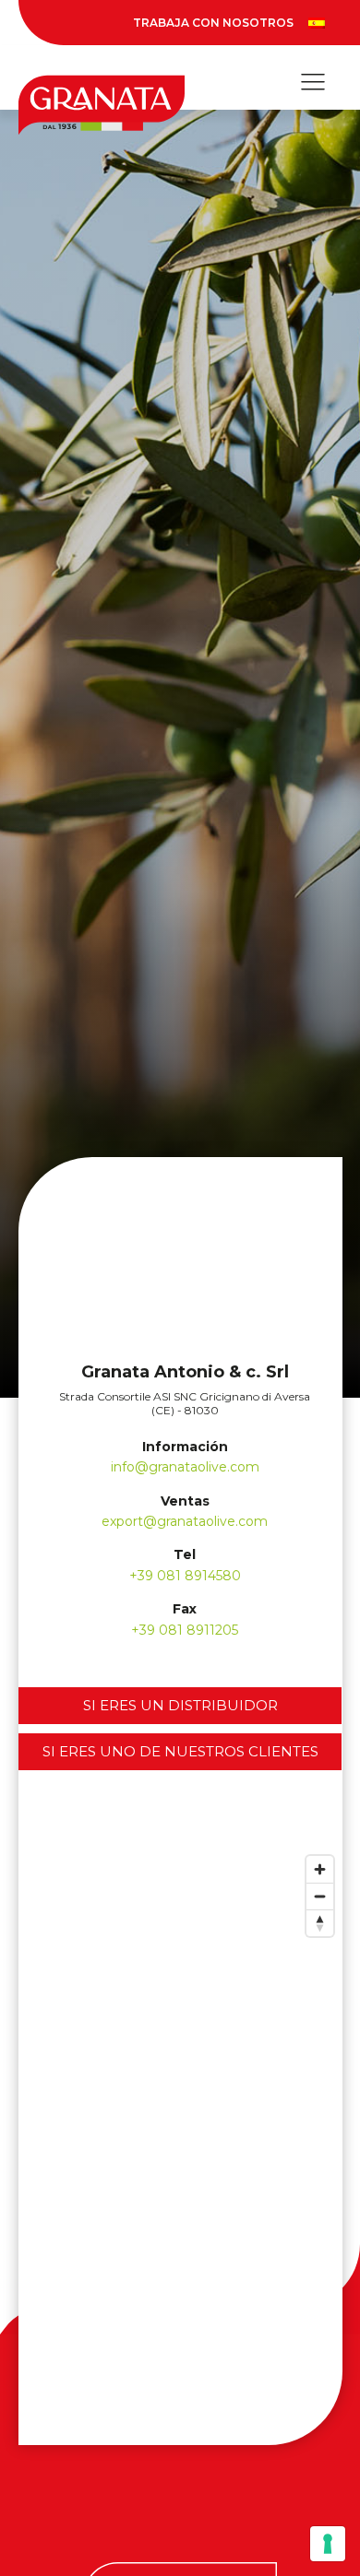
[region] (180, 2145)
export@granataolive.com (185, 1521)
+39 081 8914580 (185, 1576)
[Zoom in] (320, 1869)
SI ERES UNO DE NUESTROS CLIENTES (180, 1751)
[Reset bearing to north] (320, 1923)
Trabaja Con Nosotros (213, 23)
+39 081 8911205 (185, 1630)
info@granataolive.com (185, 1467)
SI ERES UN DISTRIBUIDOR (180, 1705)
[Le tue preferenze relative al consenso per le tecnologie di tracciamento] (328, 2544)
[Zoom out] (320, 1896)
